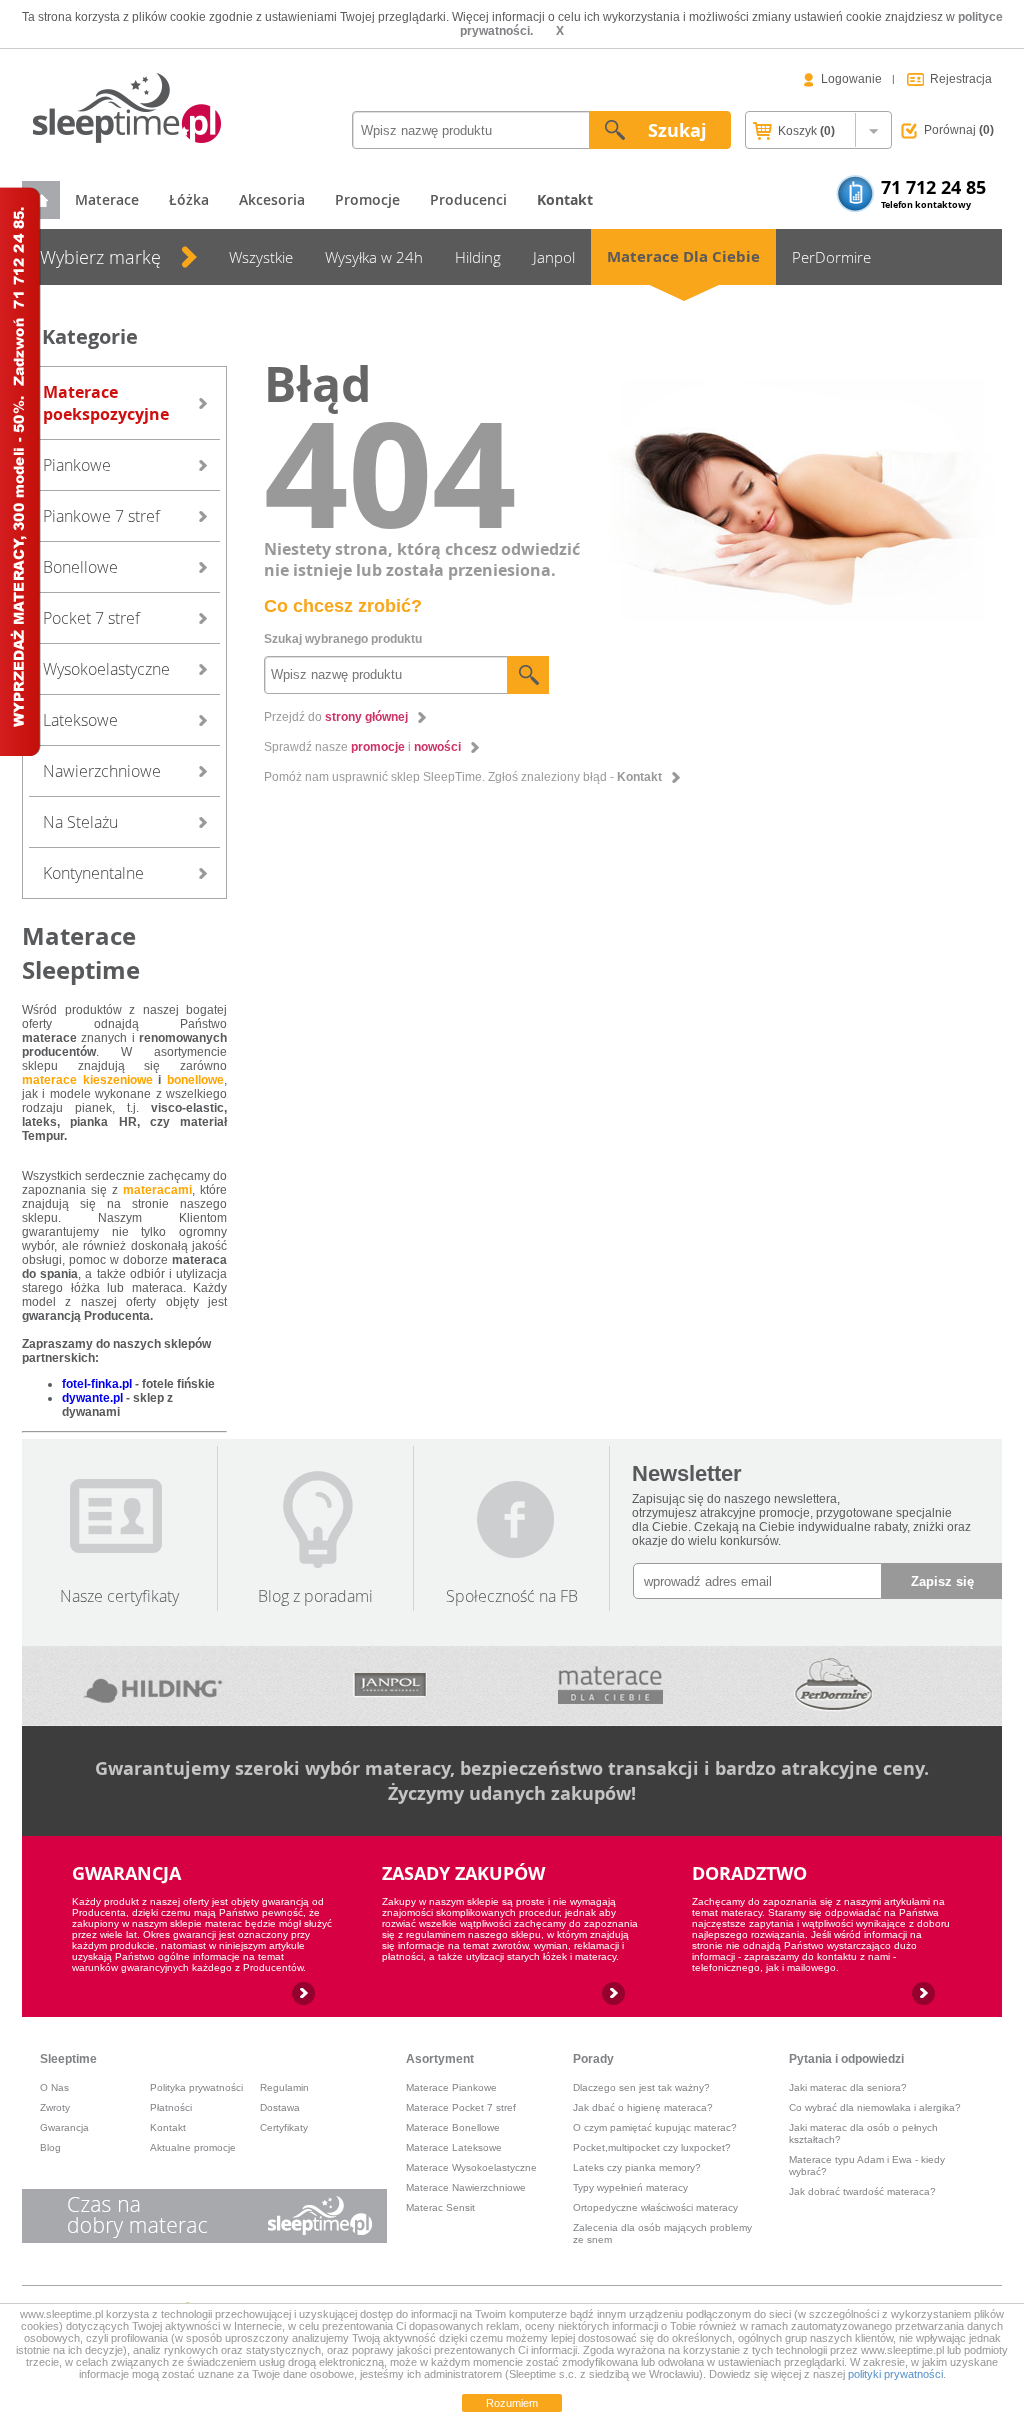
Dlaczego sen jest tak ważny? (641, 2087)
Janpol (554, 257)
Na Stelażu (80, 822)
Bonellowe (80, 567)
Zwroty (55, 2107)
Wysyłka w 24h (374, 257)
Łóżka (189, 199)
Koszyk (805, 131)
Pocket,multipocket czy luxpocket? (652, 2147)
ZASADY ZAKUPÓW (463, 1873)
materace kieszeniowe (87, 1080)
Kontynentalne (93, 873)
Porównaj (959, 130)
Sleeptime (68, 2059)
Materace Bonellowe (453, 2127)
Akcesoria (272, 199)
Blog (50, 2147)
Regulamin (284, 2087)
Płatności (171, 2107)
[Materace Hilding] (154, 1686)
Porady (593, 2059)
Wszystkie (261, 257)
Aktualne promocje (193, 2147)
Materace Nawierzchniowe (466, 2187)
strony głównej (366, 717)
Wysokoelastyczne (106, 669)
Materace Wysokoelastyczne (471, 2167)
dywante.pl (92, 1398)
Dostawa (280, 2107)
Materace (107, 199)
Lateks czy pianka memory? (637, 2167)
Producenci (468, 199)
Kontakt (639, 777)
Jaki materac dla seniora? (848, 2087)
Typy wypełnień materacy (630, 2187)
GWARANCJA (126, 1873)
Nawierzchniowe (102, 771)
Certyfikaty (284, 2127)
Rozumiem (512, 2403)
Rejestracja (961, 79)
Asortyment (440, 2059)
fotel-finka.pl (97, 1384)
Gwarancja (64, 2127)
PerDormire (831, 257)
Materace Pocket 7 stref (461, 2107)
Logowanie (851, 79)
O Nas (54, 2087)
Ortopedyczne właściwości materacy (655, 2207)
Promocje (367, 199)
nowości (437, 747)
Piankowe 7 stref (101, 516)
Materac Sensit (440, 2207)
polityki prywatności (895, 2374)
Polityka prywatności (196, 2087)
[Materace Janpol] (390, 1686)
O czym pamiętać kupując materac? (655, 2127)
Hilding (478, 257)
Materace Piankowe (451, 2087)
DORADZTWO (749, 1873)
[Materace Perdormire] (833, 1686)
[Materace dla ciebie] (610, 1686)
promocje (378, 747)
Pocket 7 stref (91, 618)
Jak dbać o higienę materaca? (643, 2107)
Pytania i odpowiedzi (846, 2059)
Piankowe (77, 465)
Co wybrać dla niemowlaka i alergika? (875, 2107)
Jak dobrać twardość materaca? (862, 2191)
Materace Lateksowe (454, 2147)
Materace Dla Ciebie (683, 256)
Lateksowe (80, 720)
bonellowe (195, 1080)
